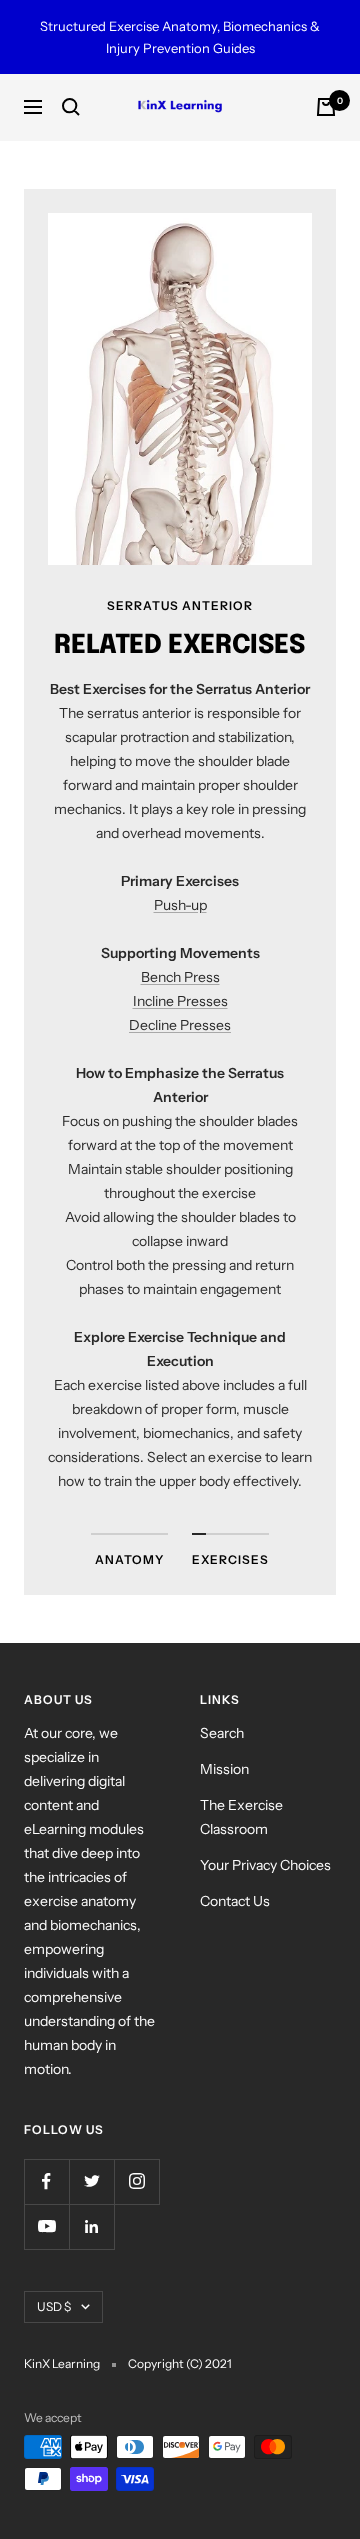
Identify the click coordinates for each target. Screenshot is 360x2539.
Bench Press (180, 977)
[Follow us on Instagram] (136, 2181)
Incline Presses (180, 1001)
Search (222, 1733)
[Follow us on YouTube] (46, 2226)
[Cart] (326, 107)
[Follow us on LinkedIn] (91, 2226)
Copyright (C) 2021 (180, 2363)
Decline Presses (180, 1025)
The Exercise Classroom (241, 1817)
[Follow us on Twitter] (91, 2181)
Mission (224, 1769)
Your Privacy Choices (265, 1865)
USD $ (54, 2306)
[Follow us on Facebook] (46, 2181)
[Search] (71, 107)
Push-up (180, 905)
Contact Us (235, 1901)
